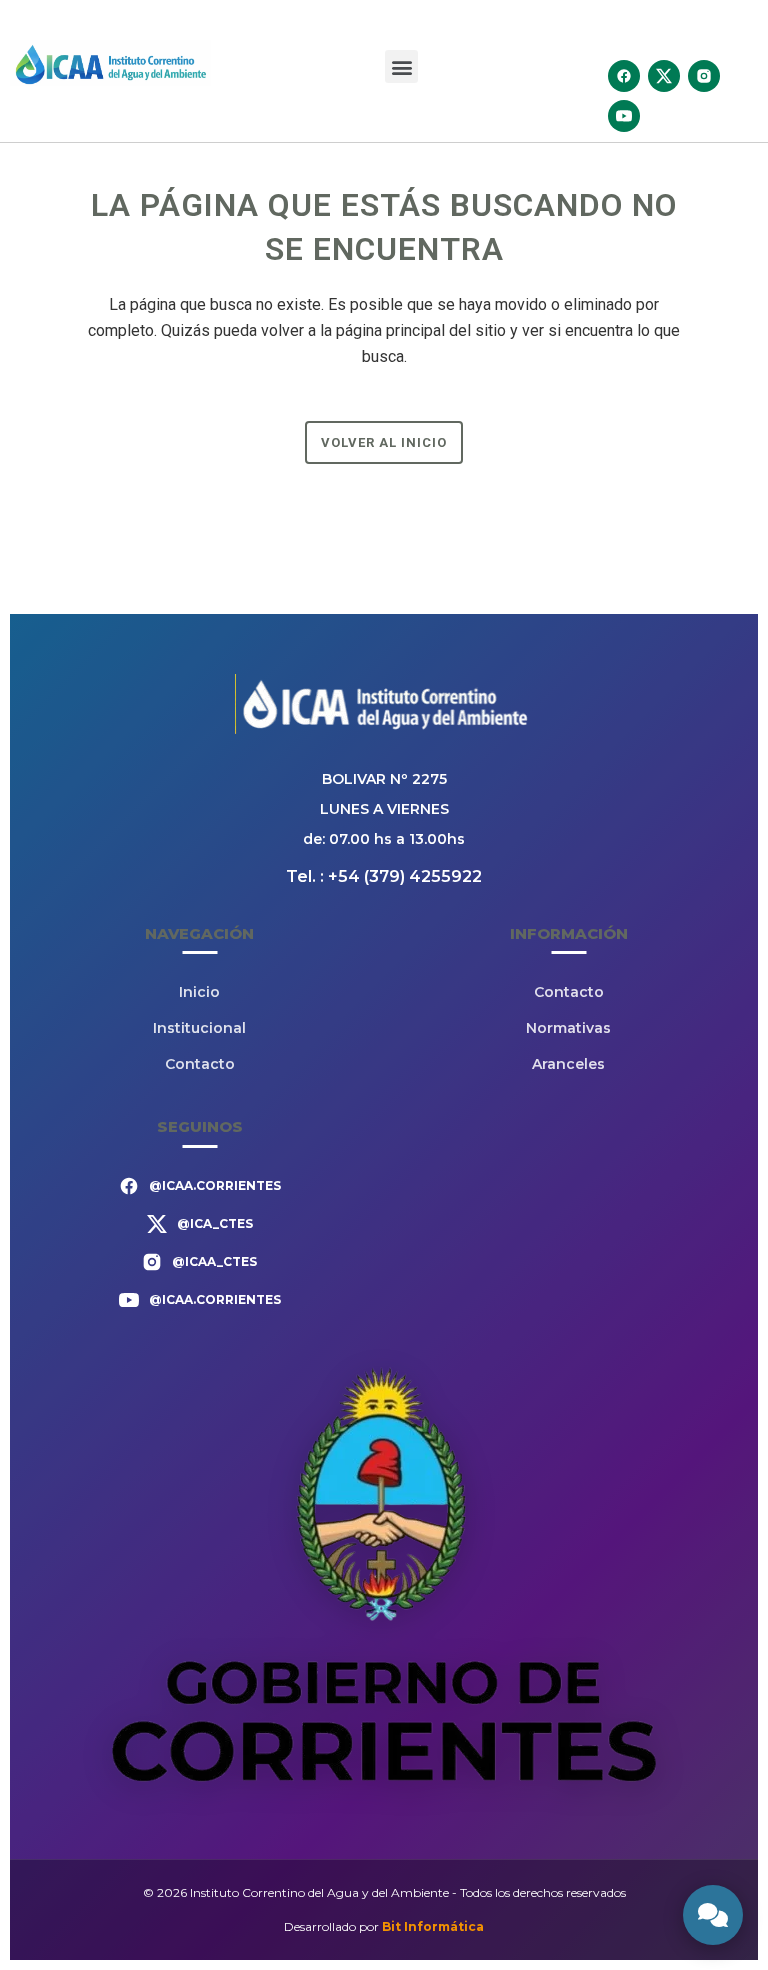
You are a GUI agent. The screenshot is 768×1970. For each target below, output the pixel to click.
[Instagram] (704, 76)
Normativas (568, 1028)
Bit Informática (433, 1926)
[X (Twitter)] (664, 76)
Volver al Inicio (384, 442)
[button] (401, 66)
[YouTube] (624, 116)
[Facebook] (624, 76)
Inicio (199, 992)
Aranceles (568, 1064)
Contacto (200, 1064)
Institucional (199, 1028)
